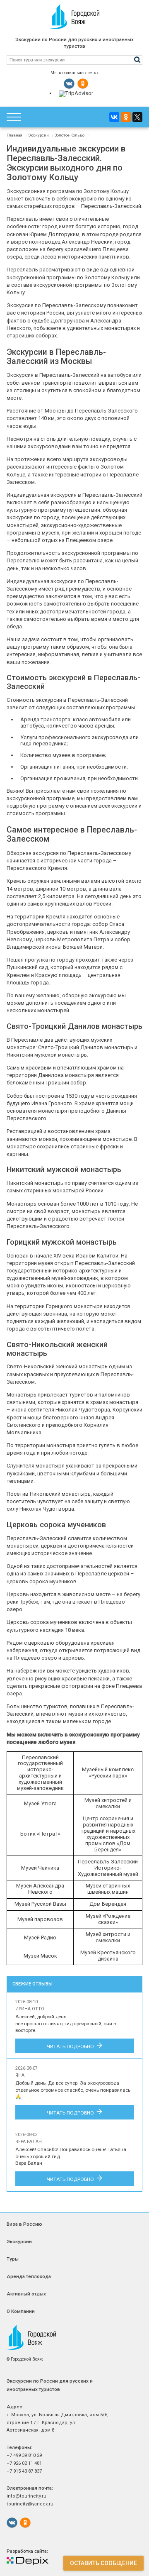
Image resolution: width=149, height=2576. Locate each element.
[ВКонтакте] (114, 117)
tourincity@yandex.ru (30, 2504)
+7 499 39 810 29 (24, 2455)
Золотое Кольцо (70, 135)
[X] (137, 117)
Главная (14, 135)
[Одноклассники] (126, 117)
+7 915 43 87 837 (24, 2471)
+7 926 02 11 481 (24, 2463)
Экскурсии (38, 135)
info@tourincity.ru (26, 2496)
